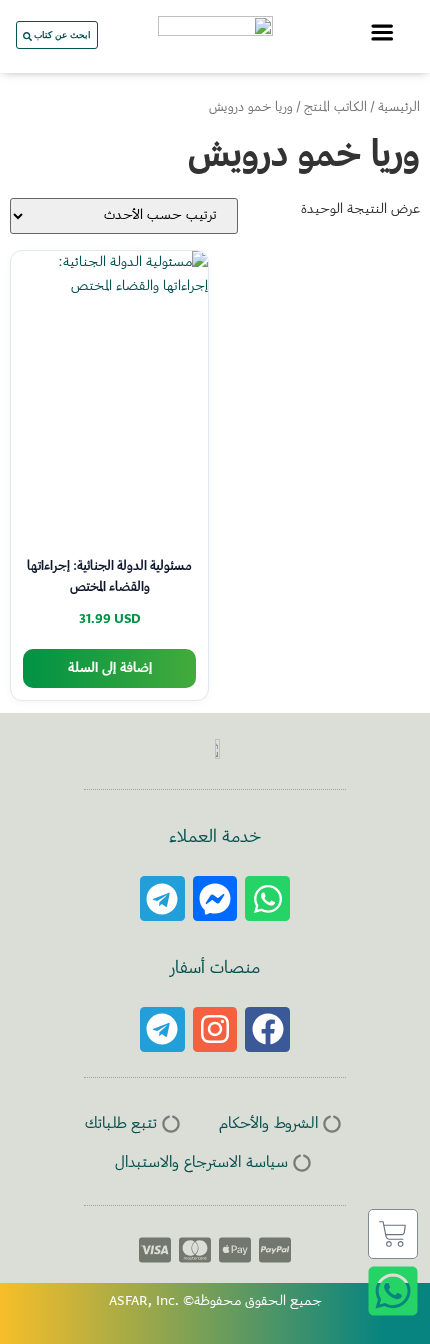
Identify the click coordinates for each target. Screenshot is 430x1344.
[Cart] (393, 1234)
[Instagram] (215, 1029)
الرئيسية (399, 108)
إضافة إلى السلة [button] (110, 668)
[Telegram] (162, 898)
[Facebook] (267, 1029)
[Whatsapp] (267, 898)
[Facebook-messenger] (215, 898)
